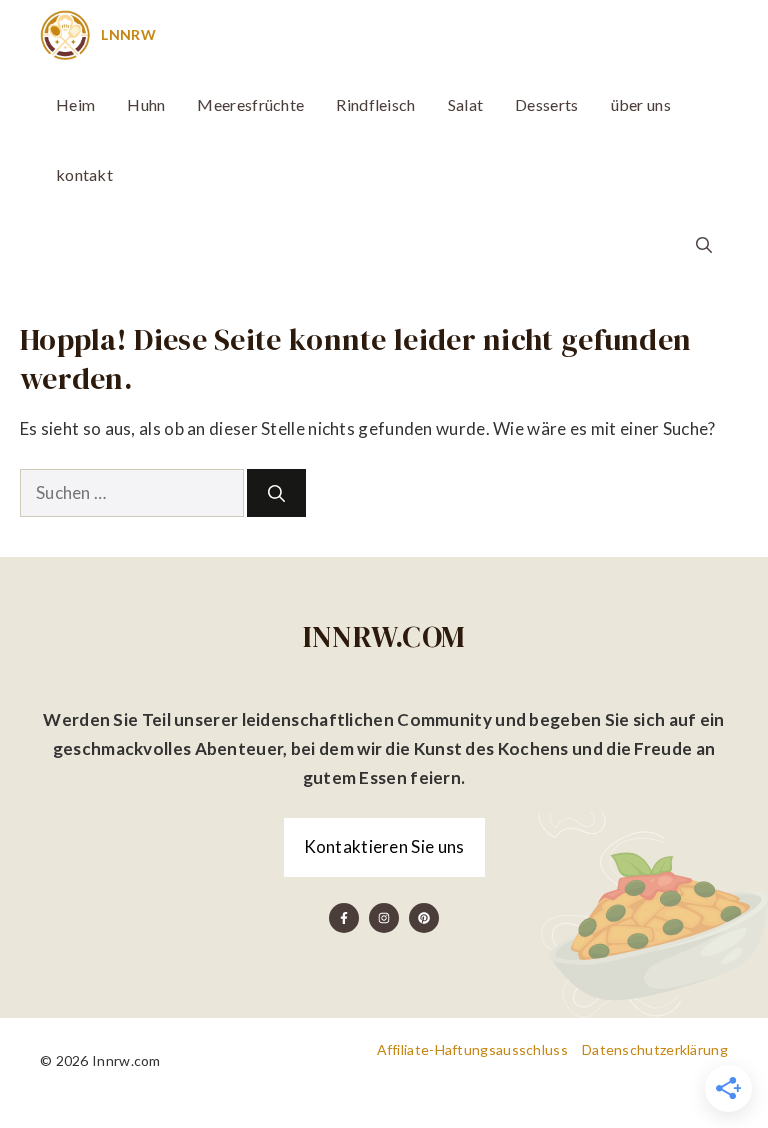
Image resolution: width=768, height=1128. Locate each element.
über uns (641, 104)
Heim (75, 104)
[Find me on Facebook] (344, 918)
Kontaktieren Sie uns (384, 846)
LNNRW (128, 34)
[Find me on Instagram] (384, 918)
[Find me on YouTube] (424, 918)
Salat (466, 104)
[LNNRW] (65, 35)
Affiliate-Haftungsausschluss (472, 1049)
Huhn (146, 104)
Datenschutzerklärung (655, 1049)
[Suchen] (276, 493)
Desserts (546, 104)
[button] (704, 245)
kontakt (84, 174)
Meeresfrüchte (250, 104)
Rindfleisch (375, 104)
